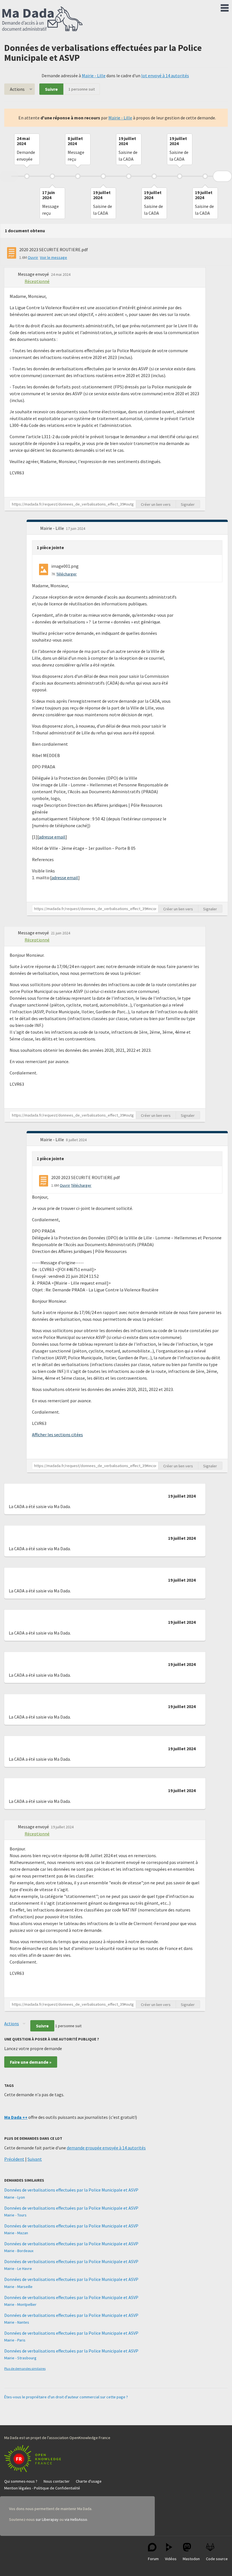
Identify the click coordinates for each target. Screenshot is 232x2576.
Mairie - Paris (15, 2340)
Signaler (188, 504)
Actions (17, 89)
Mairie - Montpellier (20, 2304)
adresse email (52, 837)
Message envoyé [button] (34, 274)
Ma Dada (42, 19)
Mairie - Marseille (18, 2287)
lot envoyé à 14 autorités (165, 76)
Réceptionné (37, 281)
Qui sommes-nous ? (21, 2481)
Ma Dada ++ (16, 2117)
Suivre (51, 89)
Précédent (14, 2159)
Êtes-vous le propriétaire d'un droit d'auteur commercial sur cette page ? (66, 2397)
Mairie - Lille (94, 76)
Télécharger (66, 574)
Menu (225, 7)
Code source (217, 2559)
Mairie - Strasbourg (20, 2358)
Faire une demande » (31, 2062)
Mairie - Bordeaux (19, 2251)
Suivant (35, 2159)
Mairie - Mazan (16, 2233)
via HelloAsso (76, 2519)
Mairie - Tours (15, 2215)
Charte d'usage (89, 2481)
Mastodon (191, 2559)
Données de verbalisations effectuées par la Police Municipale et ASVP (71, 2190)
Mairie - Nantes (17, 2322)
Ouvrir (33, 257)
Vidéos (171, 2559)
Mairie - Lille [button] (52, 528)
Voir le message (53, 257)
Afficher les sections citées (57, 1435)
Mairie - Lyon (15, 2197)
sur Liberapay (47, 2519)
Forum (153, 2559)
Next (222, 176)
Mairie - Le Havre (18, 2268)
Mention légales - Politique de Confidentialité (42, 2488)
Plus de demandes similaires (25, 2368)
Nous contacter (57, 2481)
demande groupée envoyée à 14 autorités (106, 2148)
